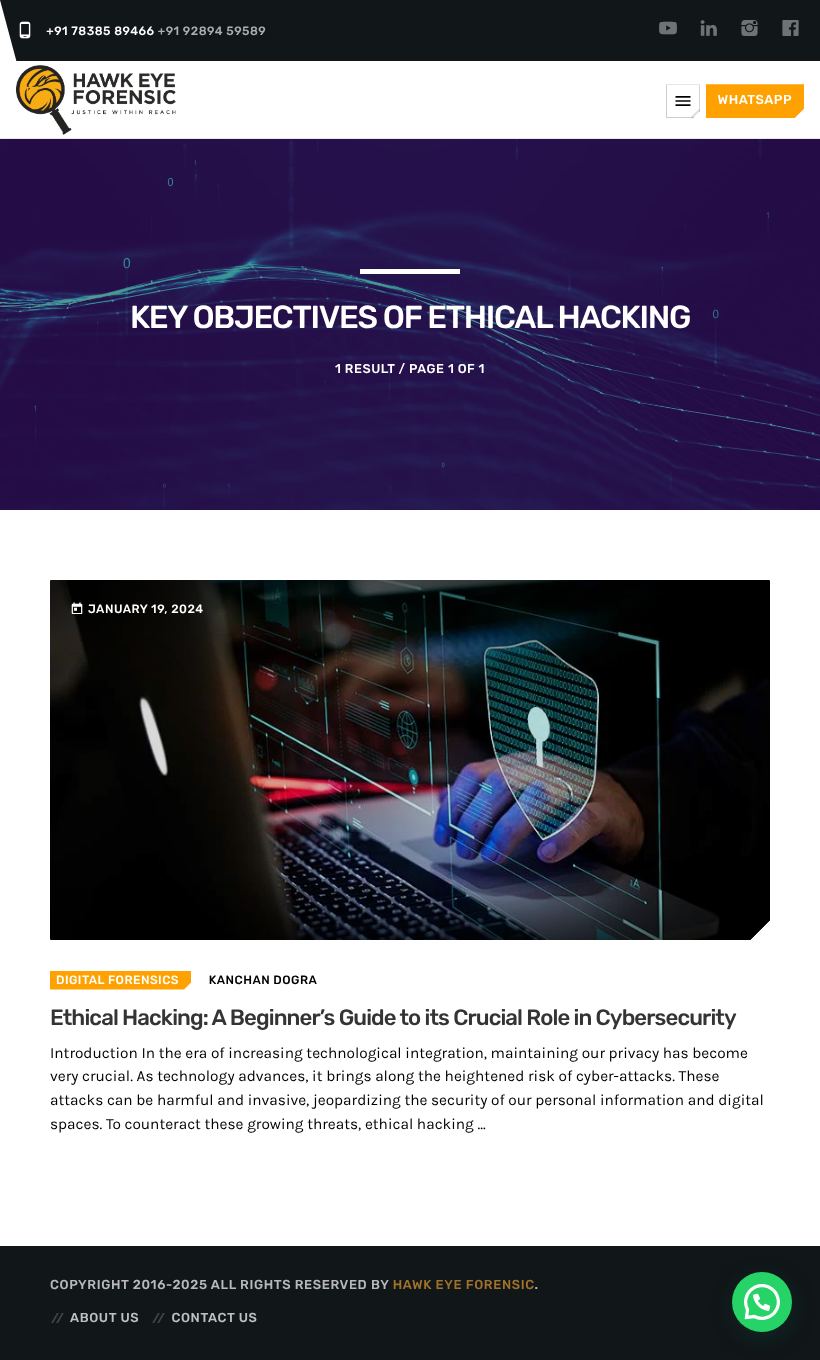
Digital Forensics (117, 980)
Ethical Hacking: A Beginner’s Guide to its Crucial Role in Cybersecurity (393, 1017)
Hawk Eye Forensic (464, 1285)
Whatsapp (755, 100)
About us (104, 1318)
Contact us (214, 1318)
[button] (762, 1302)
